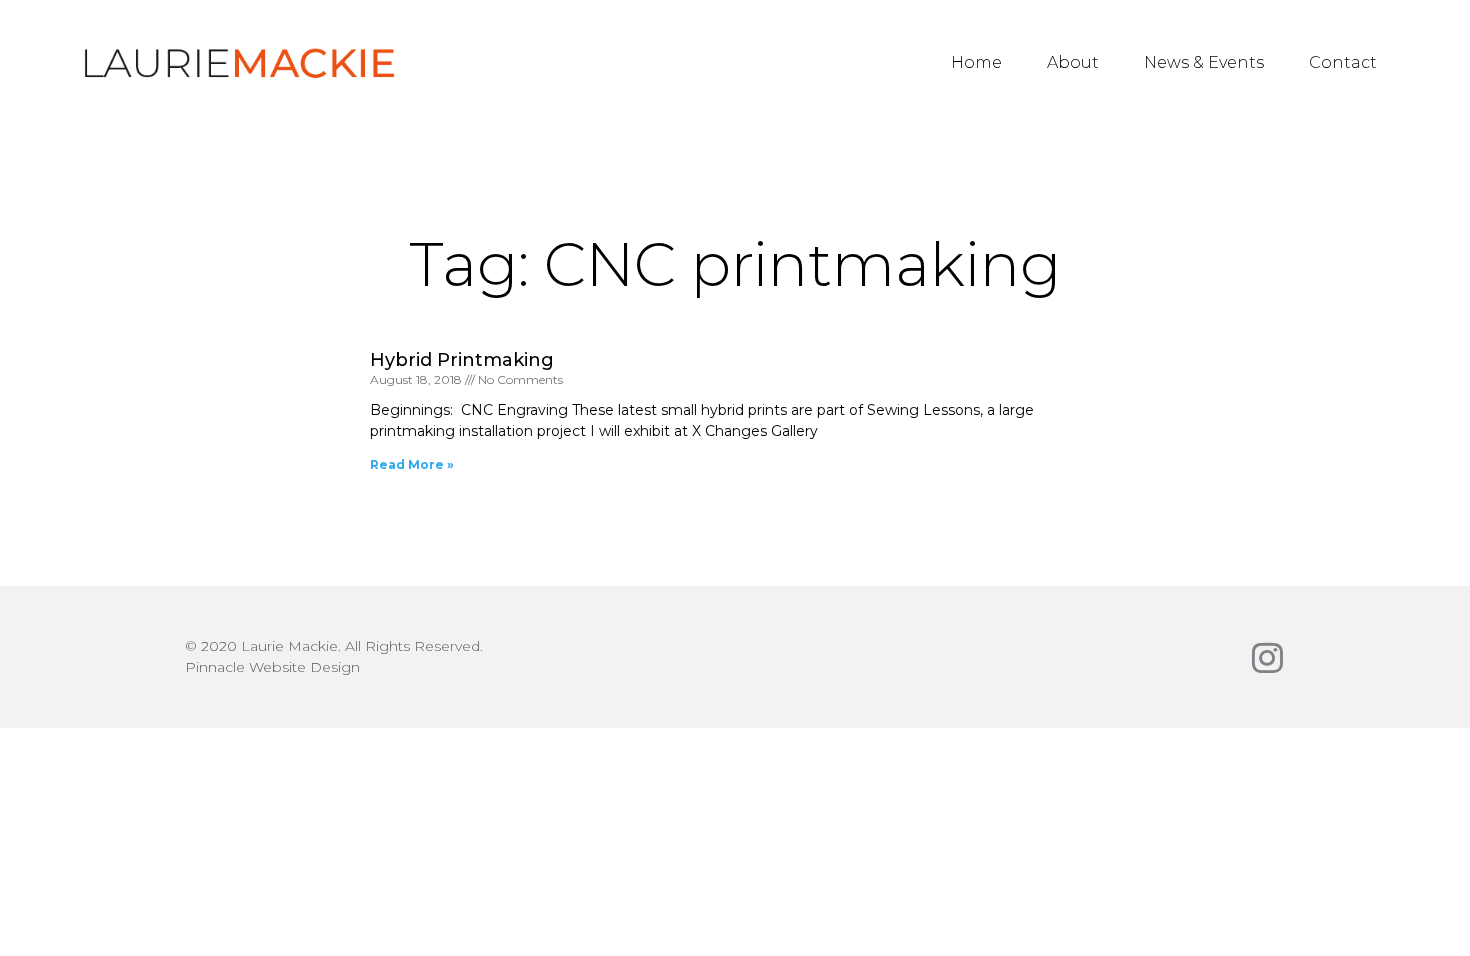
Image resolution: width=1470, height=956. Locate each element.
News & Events (1204, 62)
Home (976, 62)
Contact (1343, 62)
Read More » (412, 464)
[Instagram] (1267, 657)
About (1073, 62)
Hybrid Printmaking (462, 360)
